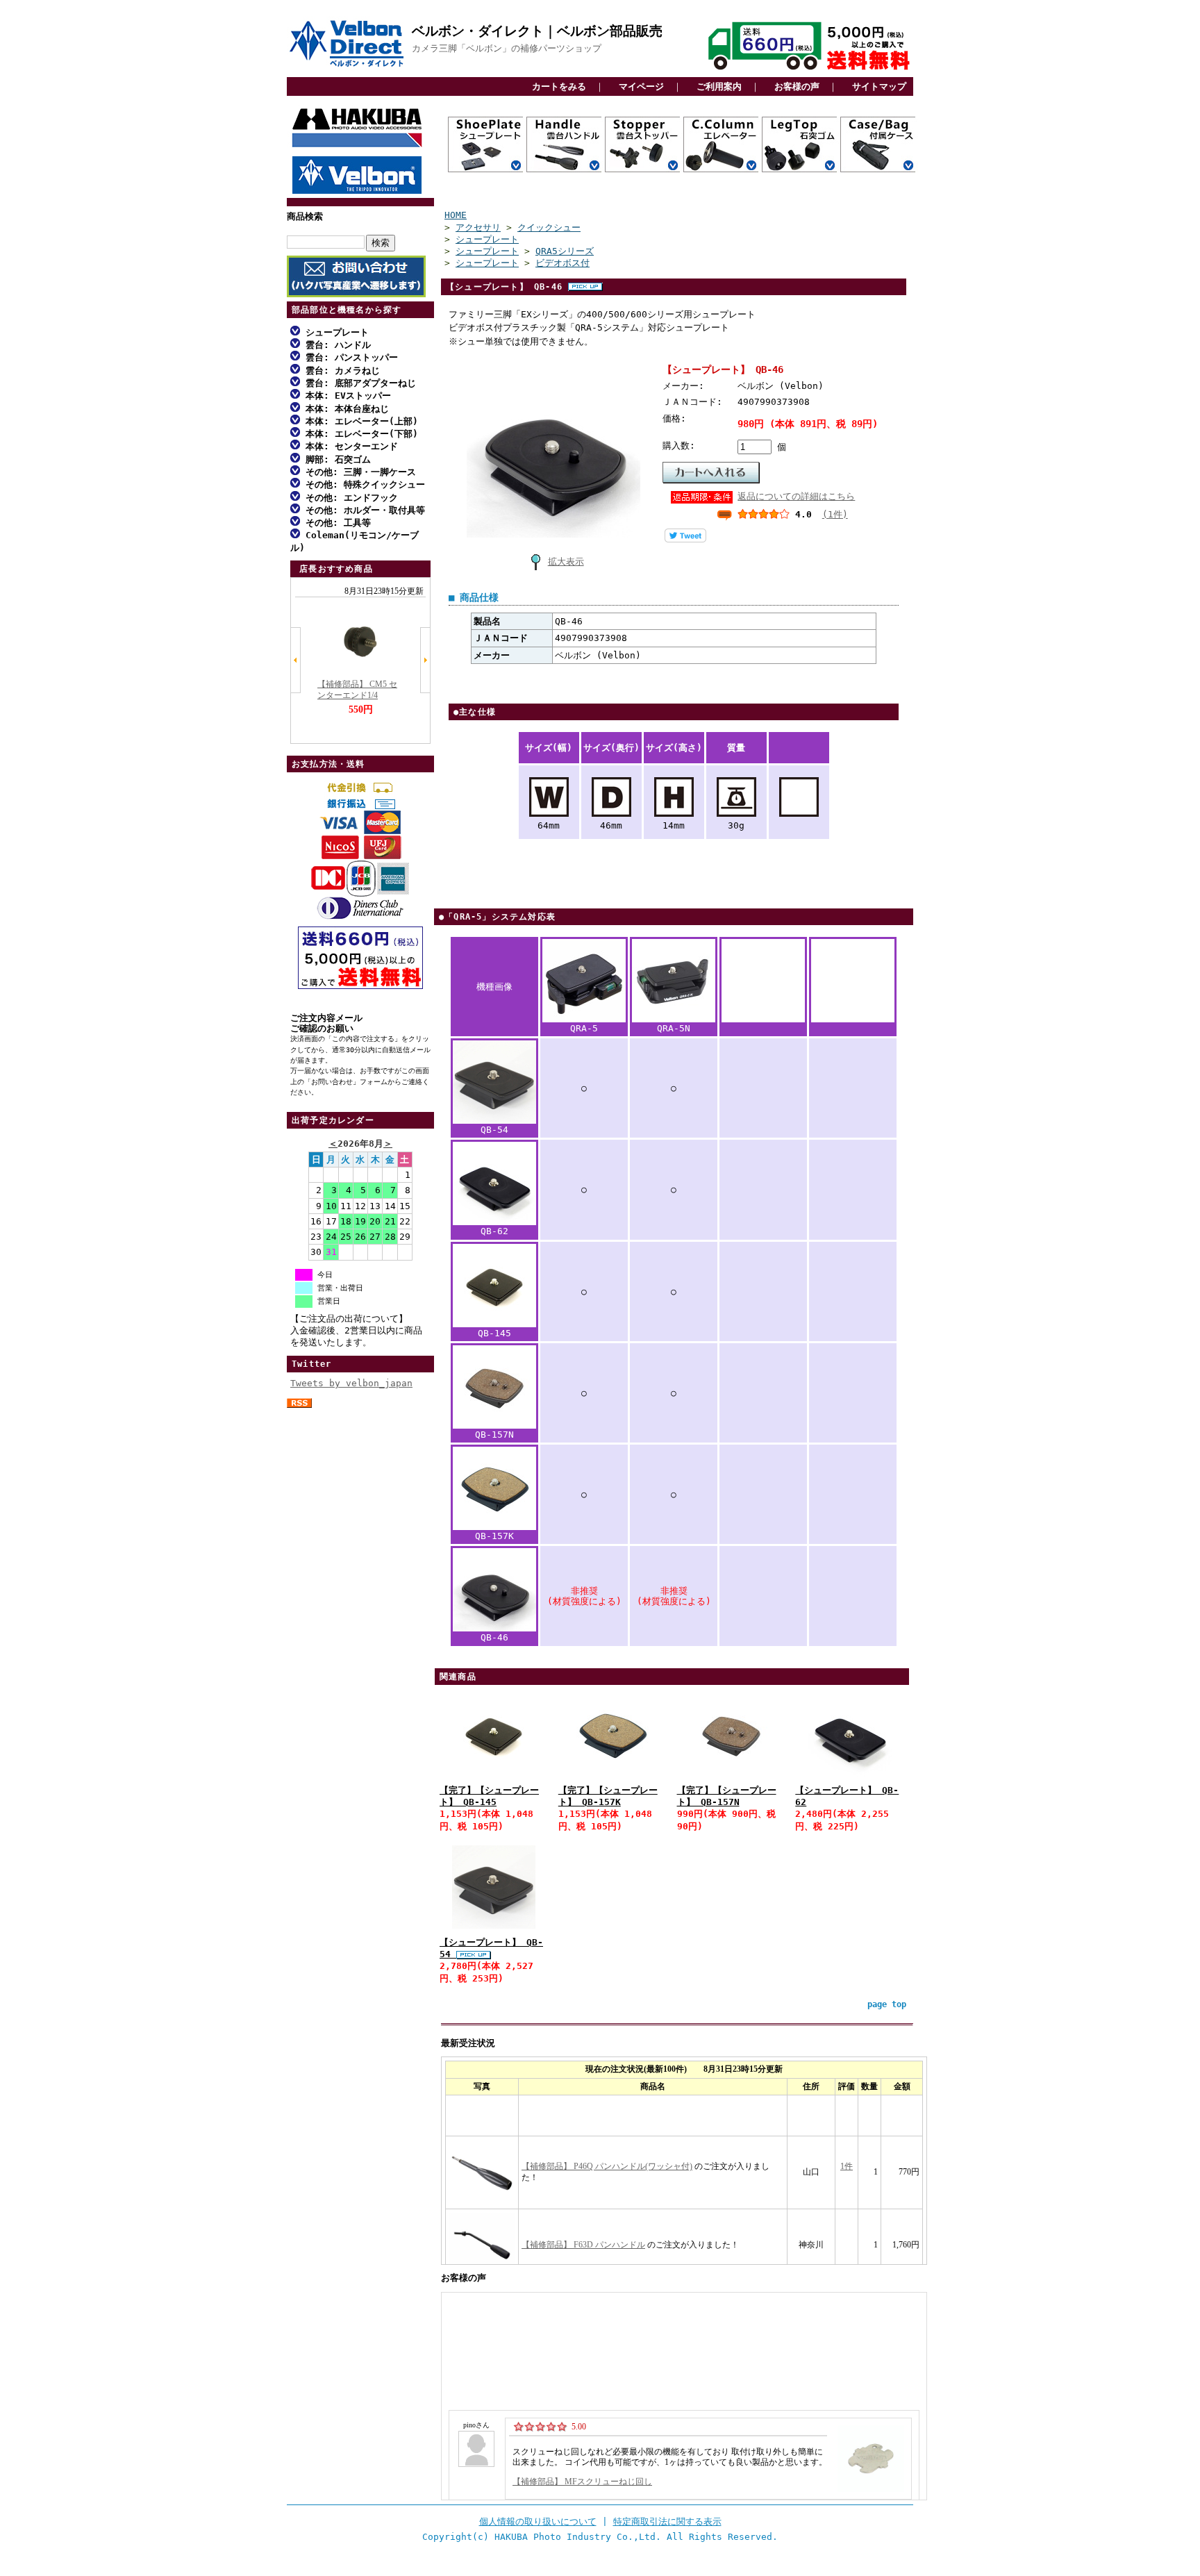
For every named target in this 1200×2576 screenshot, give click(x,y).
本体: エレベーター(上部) (359, 421)
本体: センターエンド (349, 446)
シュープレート (334, 332)
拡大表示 (566, 562)
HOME (456, 215)
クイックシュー (549, 227)
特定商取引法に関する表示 (667, 2521)
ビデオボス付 (562, 263)
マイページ (641, 86)
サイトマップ (879, 86)
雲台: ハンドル (335, 345)
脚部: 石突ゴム (335, 459)
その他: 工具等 (335, 523)
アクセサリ (478, 227)
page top (887, 2004)
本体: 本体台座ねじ (344, 409)
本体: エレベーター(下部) (359, 434)
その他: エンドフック (349, 498)
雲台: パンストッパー (349, 357)
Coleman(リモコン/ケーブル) (355, 541)
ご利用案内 (719, 86)
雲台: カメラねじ (340, 371)
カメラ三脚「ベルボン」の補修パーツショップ (507, 48)
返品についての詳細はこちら (796, 496)
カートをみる (559, 86)
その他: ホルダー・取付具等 (362, 510)
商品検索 (305, 216)
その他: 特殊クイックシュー (362, 484)
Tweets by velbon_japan (351, 1383)
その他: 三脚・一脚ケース (358, 472)
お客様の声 (797, 86)
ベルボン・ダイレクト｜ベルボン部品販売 (537, 31)
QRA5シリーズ (565, 251)
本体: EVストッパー (345, 396)
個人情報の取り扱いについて (538, 2521)
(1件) (835, 514)
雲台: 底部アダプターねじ (358, 383)
